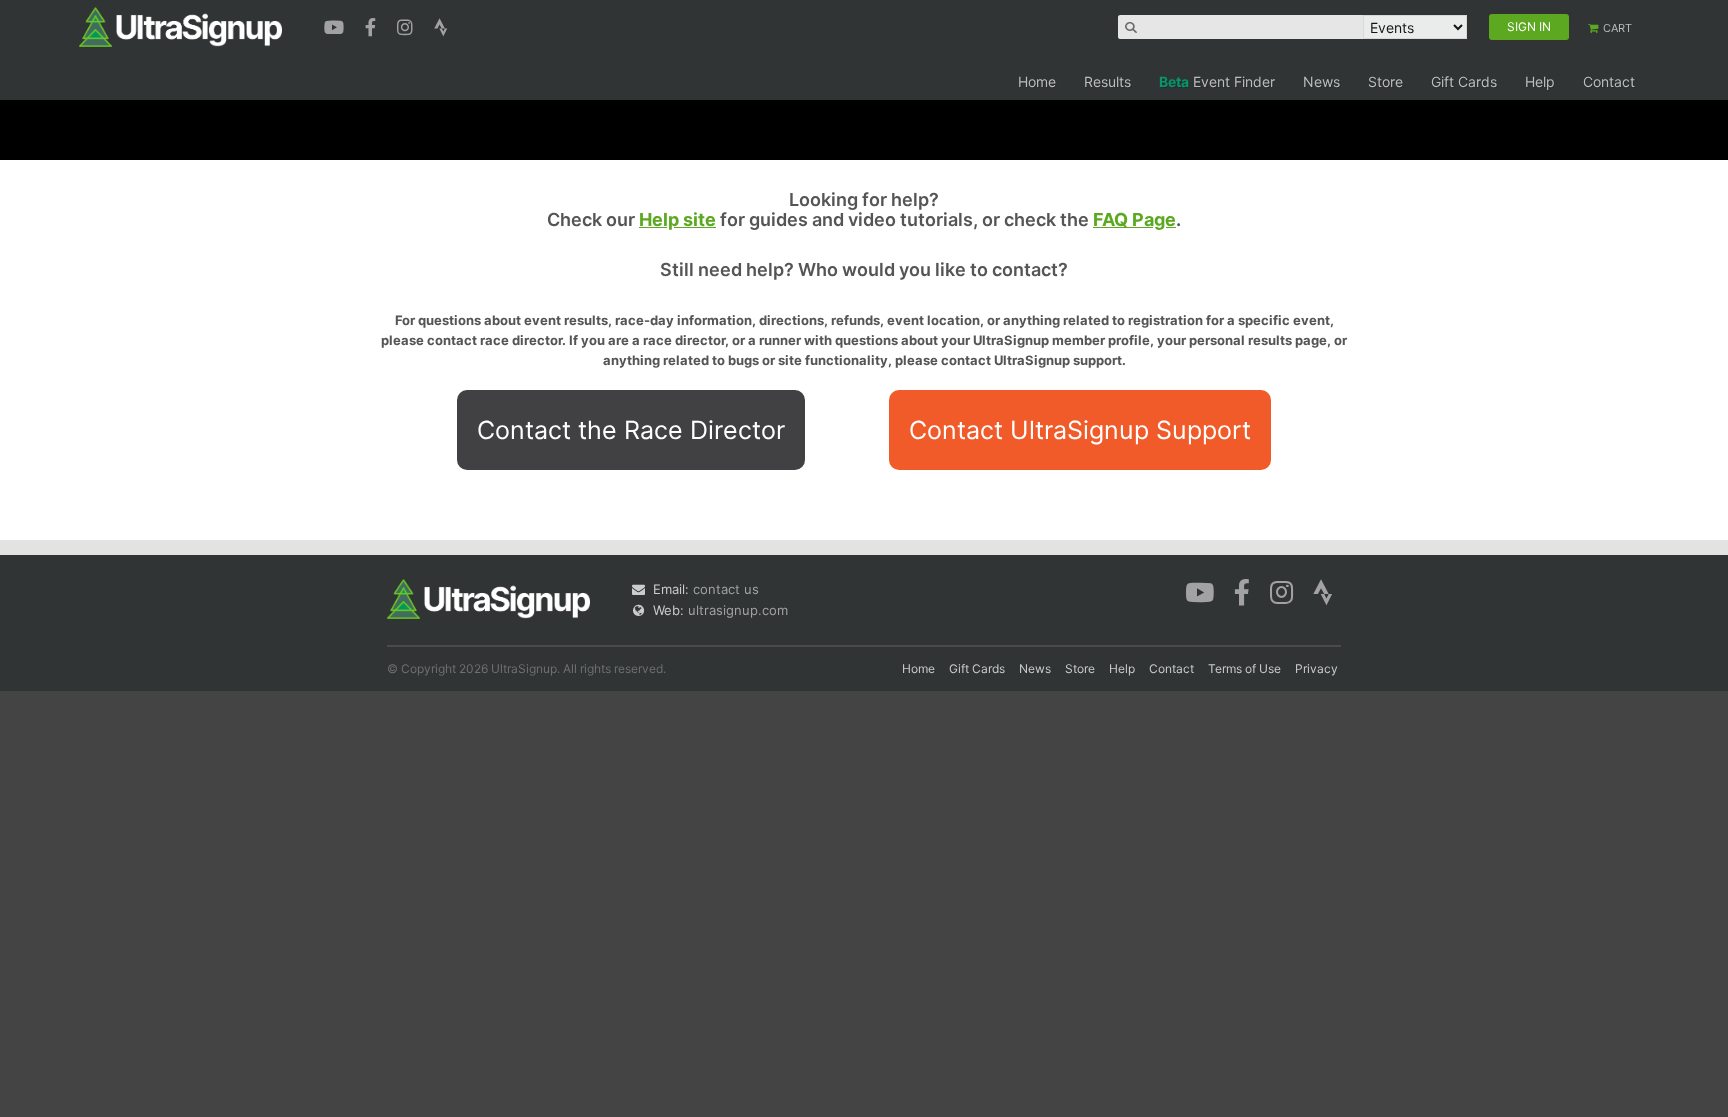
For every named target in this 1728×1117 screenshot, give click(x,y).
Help (1540, 81)
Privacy (1316, 668)
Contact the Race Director (631, 430)
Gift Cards (1464, 81)
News (1321, 81)
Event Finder (1217, 81)
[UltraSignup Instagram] (407, 25)
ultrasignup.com (738, 610)
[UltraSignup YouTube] (336, 25)
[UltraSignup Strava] (441, 25)
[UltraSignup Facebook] (373, 25)
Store (1385, 81)
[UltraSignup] (180, 26)
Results (1107, 81)
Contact (1609, 81)
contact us (726, 589)
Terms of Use (1244, 668)
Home (1037, 81)
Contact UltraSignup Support (1080, 430)
